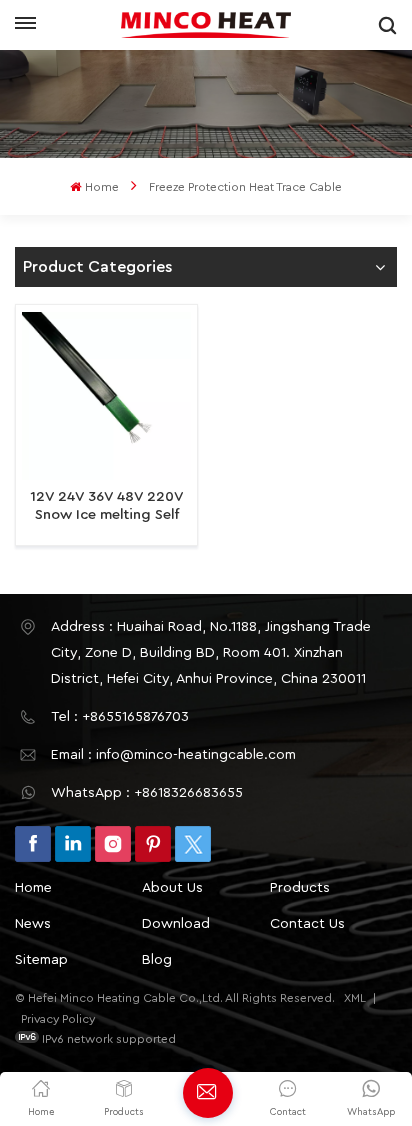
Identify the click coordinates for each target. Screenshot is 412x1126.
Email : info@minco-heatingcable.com (173, 755)
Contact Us (307, 924)
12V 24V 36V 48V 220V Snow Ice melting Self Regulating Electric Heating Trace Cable (107, 506)
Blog (157, 960)
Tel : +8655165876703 (120, 717)
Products (300, 888)
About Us (172, 888)
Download (176, 924)
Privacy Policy (58, 1019)
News (33, 924)
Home (101, 187)
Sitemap (41, 960)
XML (355, 998)
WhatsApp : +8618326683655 (147, 793)
